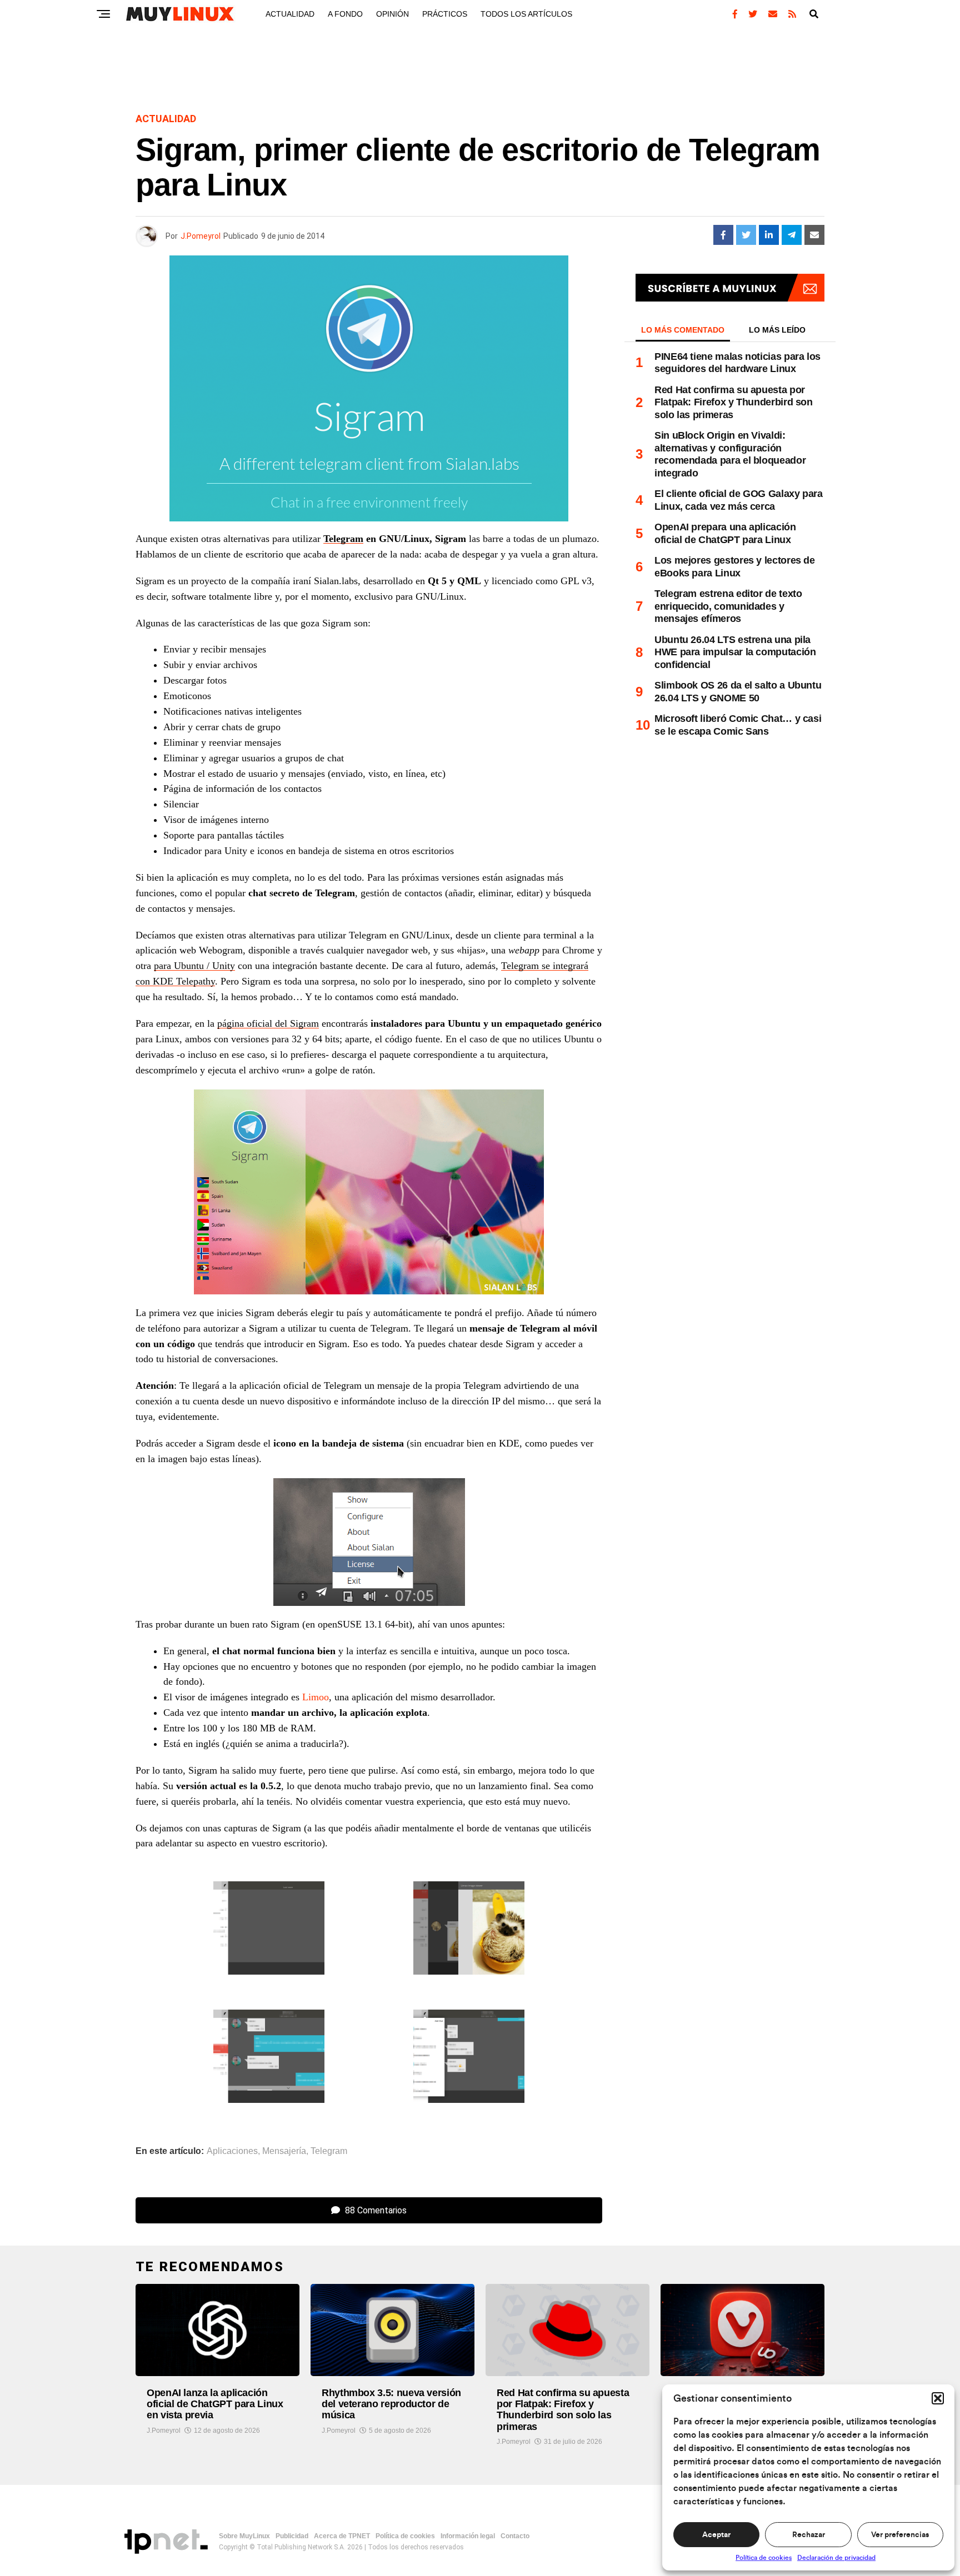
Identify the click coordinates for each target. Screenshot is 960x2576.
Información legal (468, 2536)
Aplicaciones (232, 2151)
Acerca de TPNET (342, 2536)
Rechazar (809, 2535)
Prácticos (445, 14)
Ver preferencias (900, 2535)
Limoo (316, 1697)
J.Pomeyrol (201, 236)
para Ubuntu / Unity (194, 966)
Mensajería (284, 2151)
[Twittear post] (746, 235)
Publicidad (292, 2536)
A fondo (345, 14)
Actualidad (290, 14)
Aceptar (716, 2535)
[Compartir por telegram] (792, 235)
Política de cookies (764, 2558)
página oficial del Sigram (268, 1023)
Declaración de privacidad (836, 2558)
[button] (938, 2398)
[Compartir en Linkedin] (769, 235)
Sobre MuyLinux (244, 2536)
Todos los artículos (526, 14)
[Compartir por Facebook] (723, 235)
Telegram (343, 539)
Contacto (515, 2536)
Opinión (392, 14)
